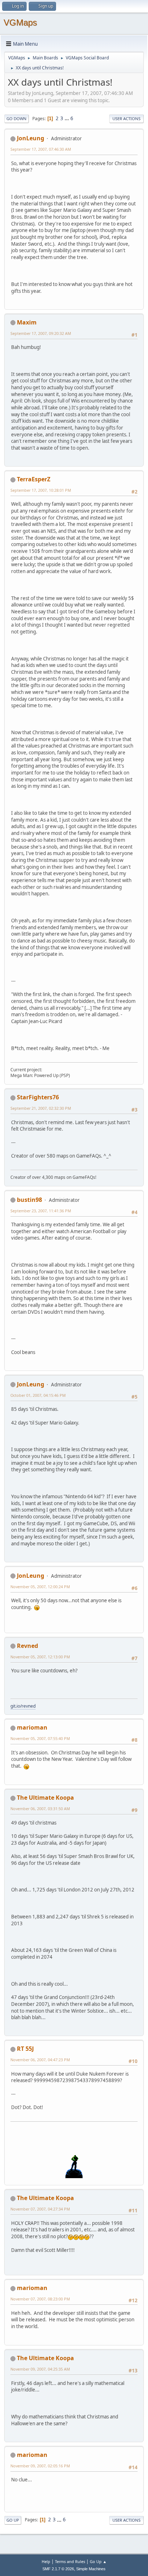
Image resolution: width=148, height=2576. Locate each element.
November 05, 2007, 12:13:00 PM (40, 1657)
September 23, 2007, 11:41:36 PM (41, 1211)
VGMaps (20, 22)
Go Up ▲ (98, 2561)
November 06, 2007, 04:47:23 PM (40, 2060)
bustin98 (29, 1200)
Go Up (13, 2520)
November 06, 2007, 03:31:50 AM (40, 1809)
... (67, 118)
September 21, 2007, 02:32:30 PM (41, 1108)
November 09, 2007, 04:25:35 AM (40, 2369)
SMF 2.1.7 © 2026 (58, 2569)
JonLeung (31, 138)
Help (46, 2561)
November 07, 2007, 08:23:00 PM (40, 2299)
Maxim (27, 322)
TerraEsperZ (34, 479)
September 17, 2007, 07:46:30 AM (41, 149)
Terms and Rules (70, 2561)
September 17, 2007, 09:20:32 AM (41, 333)
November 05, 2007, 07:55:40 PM (40, 1738)
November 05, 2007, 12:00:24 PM (40, 1587)
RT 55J (25, 2049)
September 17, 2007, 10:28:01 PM (41, 490)
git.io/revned (23, 1706)
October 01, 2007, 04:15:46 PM (38, 1395)
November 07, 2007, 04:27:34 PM (40, 2209)
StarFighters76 (38, 1097)
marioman (32, 1727)
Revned (27, 1646)
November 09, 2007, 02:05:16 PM (40, 2466)
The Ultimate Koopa (45, 1798)
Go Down (17, 119)
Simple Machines (91, 2569)
